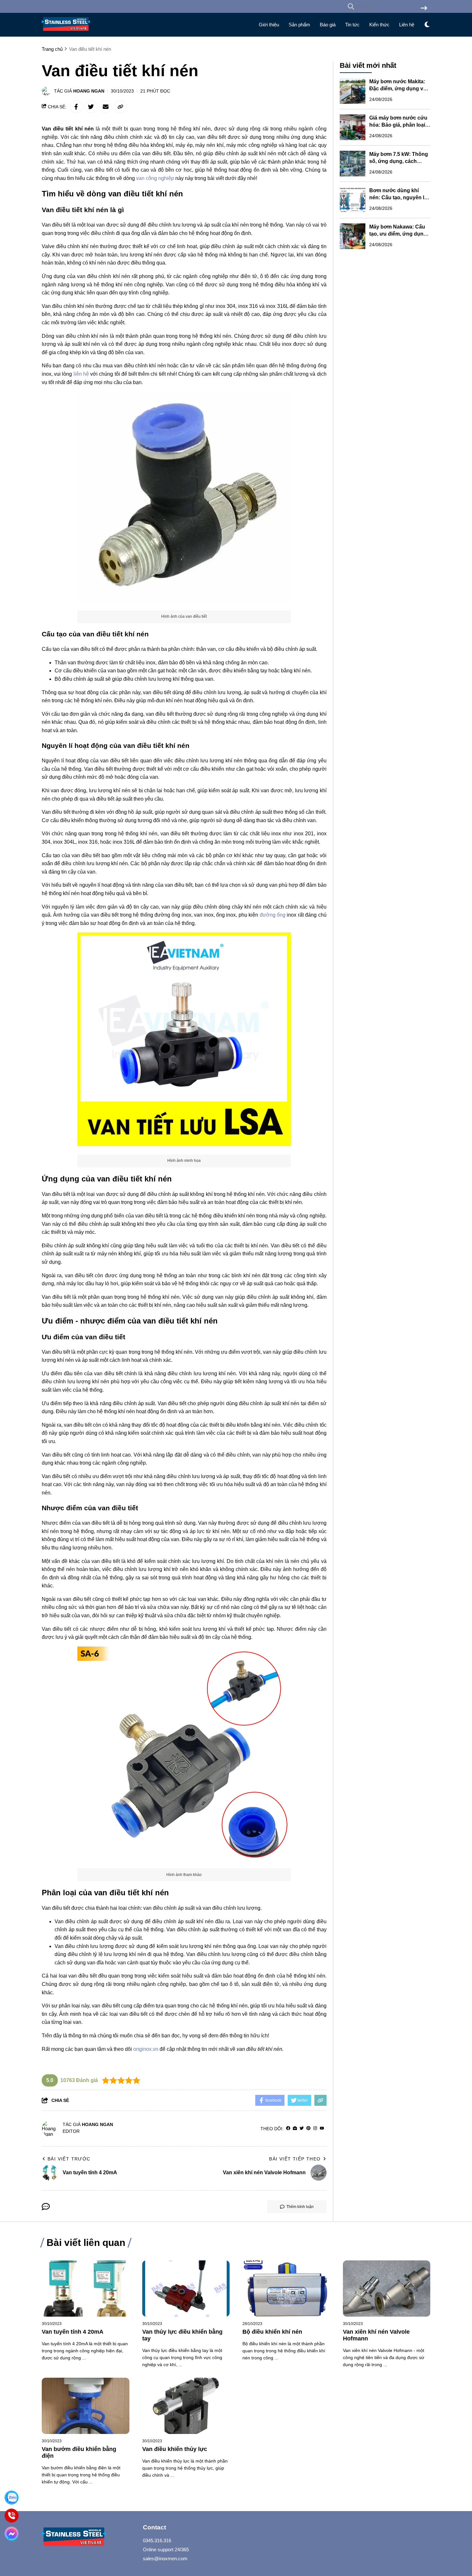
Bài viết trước (69, 2159)
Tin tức (352, 25)
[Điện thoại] (12, 2516)
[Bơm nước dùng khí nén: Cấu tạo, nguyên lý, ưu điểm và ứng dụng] (353, 200)
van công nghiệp (155, 178)
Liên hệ (407, 25)
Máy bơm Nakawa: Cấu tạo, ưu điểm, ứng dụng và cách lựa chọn (398, 234)
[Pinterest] (308, 2128)
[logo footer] (88, 2538)
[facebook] (288, 2128)
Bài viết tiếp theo (295, 2159)
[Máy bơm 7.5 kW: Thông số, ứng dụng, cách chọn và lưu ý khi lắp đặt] (353, 164)
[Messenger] (12, 2534)
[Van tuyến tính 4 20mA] (86, 2289)
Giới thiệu (269, 25)
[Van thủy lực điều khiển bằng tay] (186, 2289)
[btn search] (424, 9)
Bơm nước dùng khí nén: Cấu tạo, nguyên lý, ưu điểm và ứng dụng (399, 197)
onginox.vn (146, 2049)
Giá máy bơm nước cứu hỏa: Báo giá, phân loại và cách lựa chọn (398, 125)
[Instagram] (315, 2128)
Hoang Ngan (89, 91)
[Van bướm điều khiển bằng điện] (86, 2406)
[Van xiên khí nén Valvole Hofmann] (387, 2289)
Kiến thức (379, 25)
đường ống (273, 915)
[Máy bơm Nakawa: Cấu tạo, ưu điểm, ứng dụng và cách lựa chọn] (353, 236)
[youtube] (322, 2128)
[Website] (295, 2128)
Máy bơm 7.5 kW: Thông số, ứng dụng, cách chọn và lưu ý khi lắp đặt (399, 161)
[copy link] (120, 107)
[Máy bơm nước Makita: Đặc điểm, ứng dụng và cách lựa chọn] (353, 91)
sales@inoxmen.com (165, 2558)
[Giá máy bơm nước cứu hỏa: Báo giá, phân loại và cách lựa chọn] (353, 127)
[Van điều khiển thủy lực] (186, 2406)
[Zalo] (12, 2498)
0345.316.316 (157, 2540)
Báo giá (328, 25)
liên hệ (81, 374)
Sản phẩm (299, 25)
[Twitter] (302, 2128)
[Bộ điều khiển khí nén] (286, 2289)
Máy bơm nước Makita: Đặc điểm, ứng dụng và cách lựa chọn (398, 89)
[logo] (66, 32)
